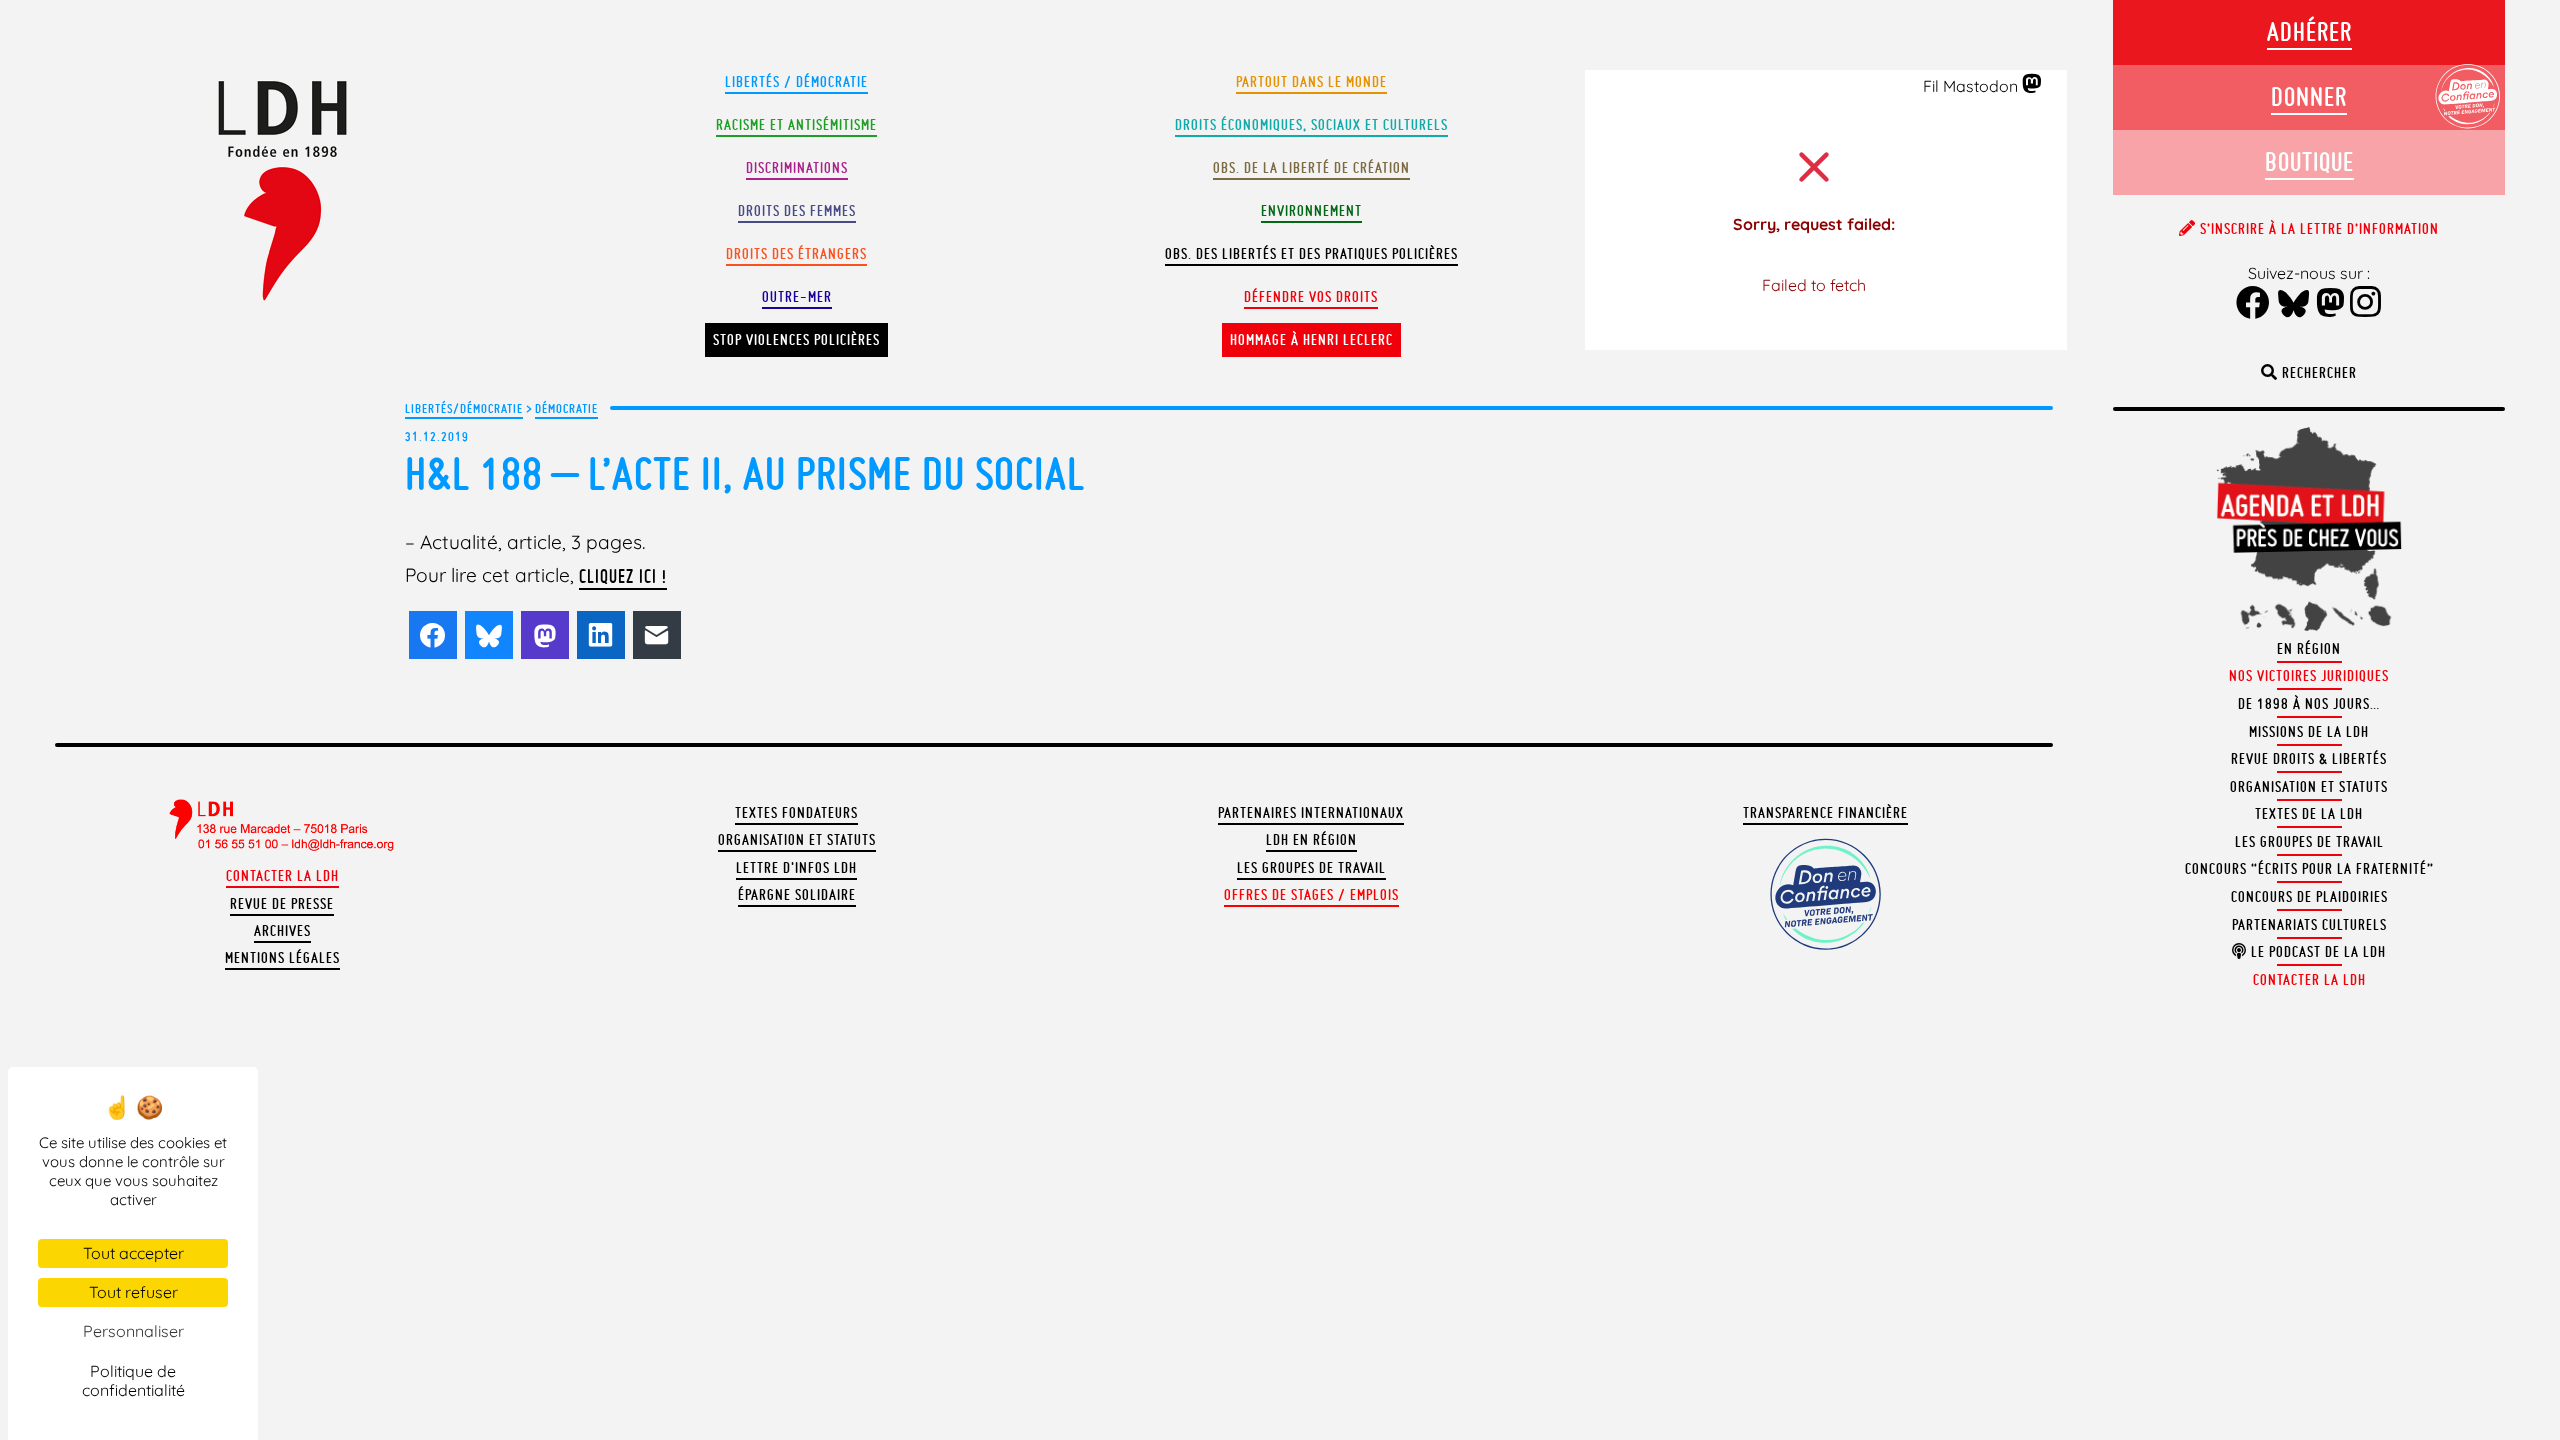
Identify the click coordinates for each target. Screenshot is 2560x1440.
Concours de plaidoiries (2309, 897)
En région (2309, 649)
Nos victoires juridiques (2309, 676)
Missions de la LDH (2309, 732)
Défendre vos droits (1311, 297)
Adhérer (2309, 31)
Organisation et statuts (797, 840)
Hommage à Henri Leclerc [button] (1311, 340)
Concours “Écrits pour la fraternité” (2309, 869)
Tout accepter (133, 1253)
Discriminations (797, 168)
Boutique (2309, 161)
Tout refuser (133, 1292)
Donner (2309, 96)
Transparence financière (1825, 813)
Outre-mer (797, 297)
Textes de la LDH (2309, 814)
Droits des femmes (797, 211)
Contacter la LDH (282, 876)
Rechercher (2317, 373)
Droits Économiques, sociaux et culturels (1311, 125)
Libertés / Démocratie (796, 82)
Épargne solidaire (797, 895)
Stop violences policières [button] (796, 340)
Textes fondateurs (796, 813)
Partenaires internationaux (1311, 813)
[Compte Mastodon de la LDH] (2032, 85)
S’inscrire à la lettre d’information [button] (2317, 229)
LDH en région (1311, 840)
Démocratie (566, 408)
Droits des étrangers (796, 254)
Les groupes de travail (1311, 868)
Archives (282, 931)
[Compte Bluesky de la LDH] (2293, 305)
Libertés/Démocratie (464, 408)
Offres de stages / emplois (1311, 895)
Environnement (1311, 211)
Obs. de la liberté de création (1311, 168)
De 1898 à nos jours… (2309, 704)
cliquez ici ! (623, 576)
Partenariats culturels (2309, 925)
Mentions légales (282, 958)
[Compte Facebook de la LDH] (2253, 304)
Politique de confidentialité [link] (133, 1380)
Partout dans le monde (1311, 82)
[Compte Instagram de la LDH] (2366, 304)
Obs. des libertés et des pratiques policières (1311, 254)
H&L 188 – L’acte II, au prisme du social (745, 473)
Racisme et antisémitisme (796, 125)
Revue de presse (282, 904)
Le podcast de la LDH (2316, 952)
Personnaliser (133, 1331)
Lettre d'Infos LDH (796, 868)
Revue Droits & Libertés (2309, 759)
